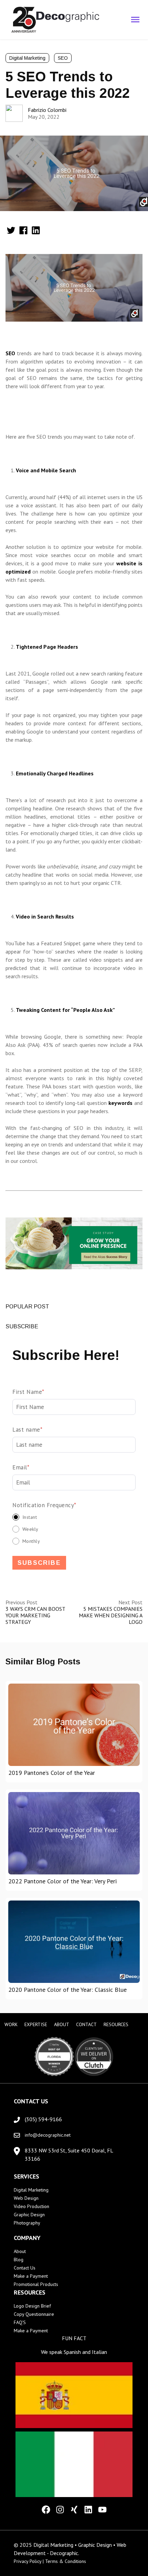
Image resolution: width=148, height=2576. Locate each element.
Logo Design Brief (32, 2306)
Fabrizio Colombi (47, 110)
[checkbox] (74, 1529)
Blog (19, 2260)
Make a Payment (31, 2276)
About (20, 2251)
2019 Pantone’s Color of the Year (52, 1773)
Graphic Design (29, 2215)
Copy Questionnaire (34, 2314)
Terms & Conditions (66, 2561)
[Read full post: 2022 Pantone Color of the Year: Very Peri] (74, 1833)
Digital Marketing (27, 58)
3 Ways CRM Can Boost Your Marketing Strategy (35, 1615)
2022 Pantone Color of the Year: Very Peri (62, 1881)
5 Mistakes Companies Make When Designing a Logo (111, 1615)
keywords (120, 1103)
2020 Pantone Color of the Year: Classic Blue (67, 1990)
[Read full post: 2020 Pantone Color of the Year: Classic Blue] (74, 1942)
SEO (63, 58)
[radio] (74, 1517)
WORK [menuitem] (11, 2024)
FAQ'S (20, 2322)
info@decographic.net (48, 2135)
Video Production (31, 2206)
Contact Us (25, 2268)
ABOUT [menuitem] (62, 2024)
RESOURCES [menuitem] (116, 2024)
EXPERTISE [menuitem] (36, 2024)
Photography (27, 2223)
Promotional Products (36, 2284)
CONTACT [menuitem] (86, 2024)
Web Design (26, 2198)
